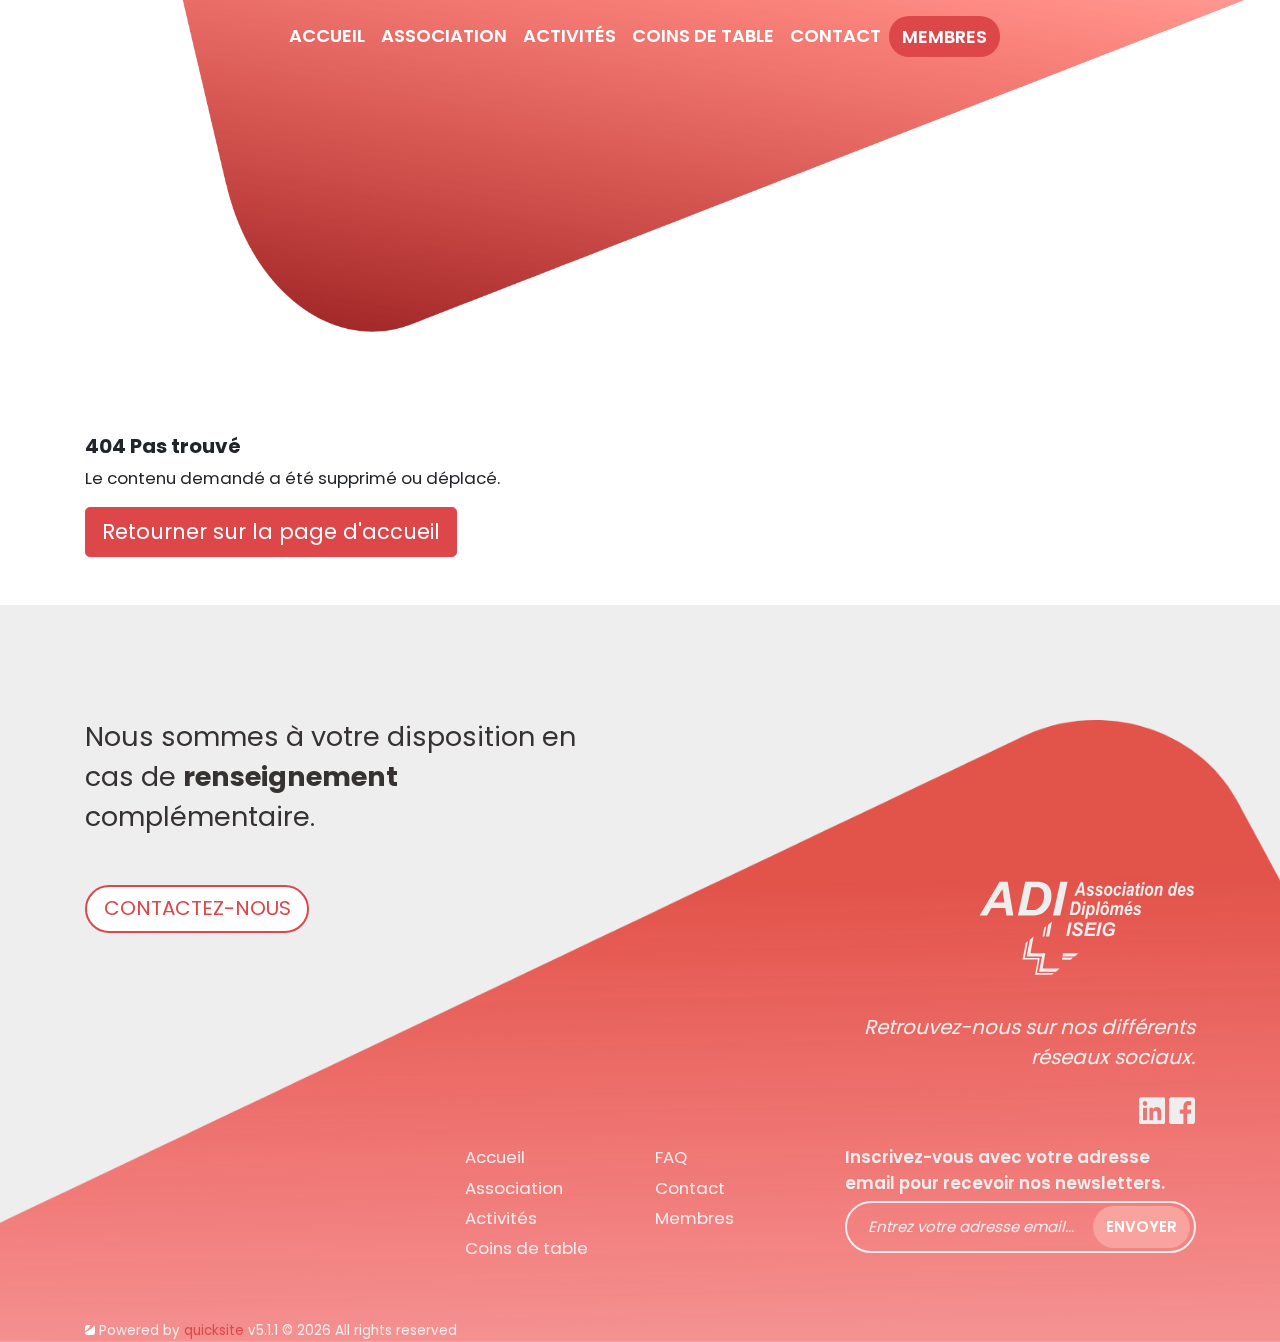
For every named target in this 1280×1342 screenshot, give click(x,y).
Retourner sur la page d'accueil (271, 531)
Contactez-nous (197, 908)
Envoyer (1141, 1226)
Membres (944, 36)
